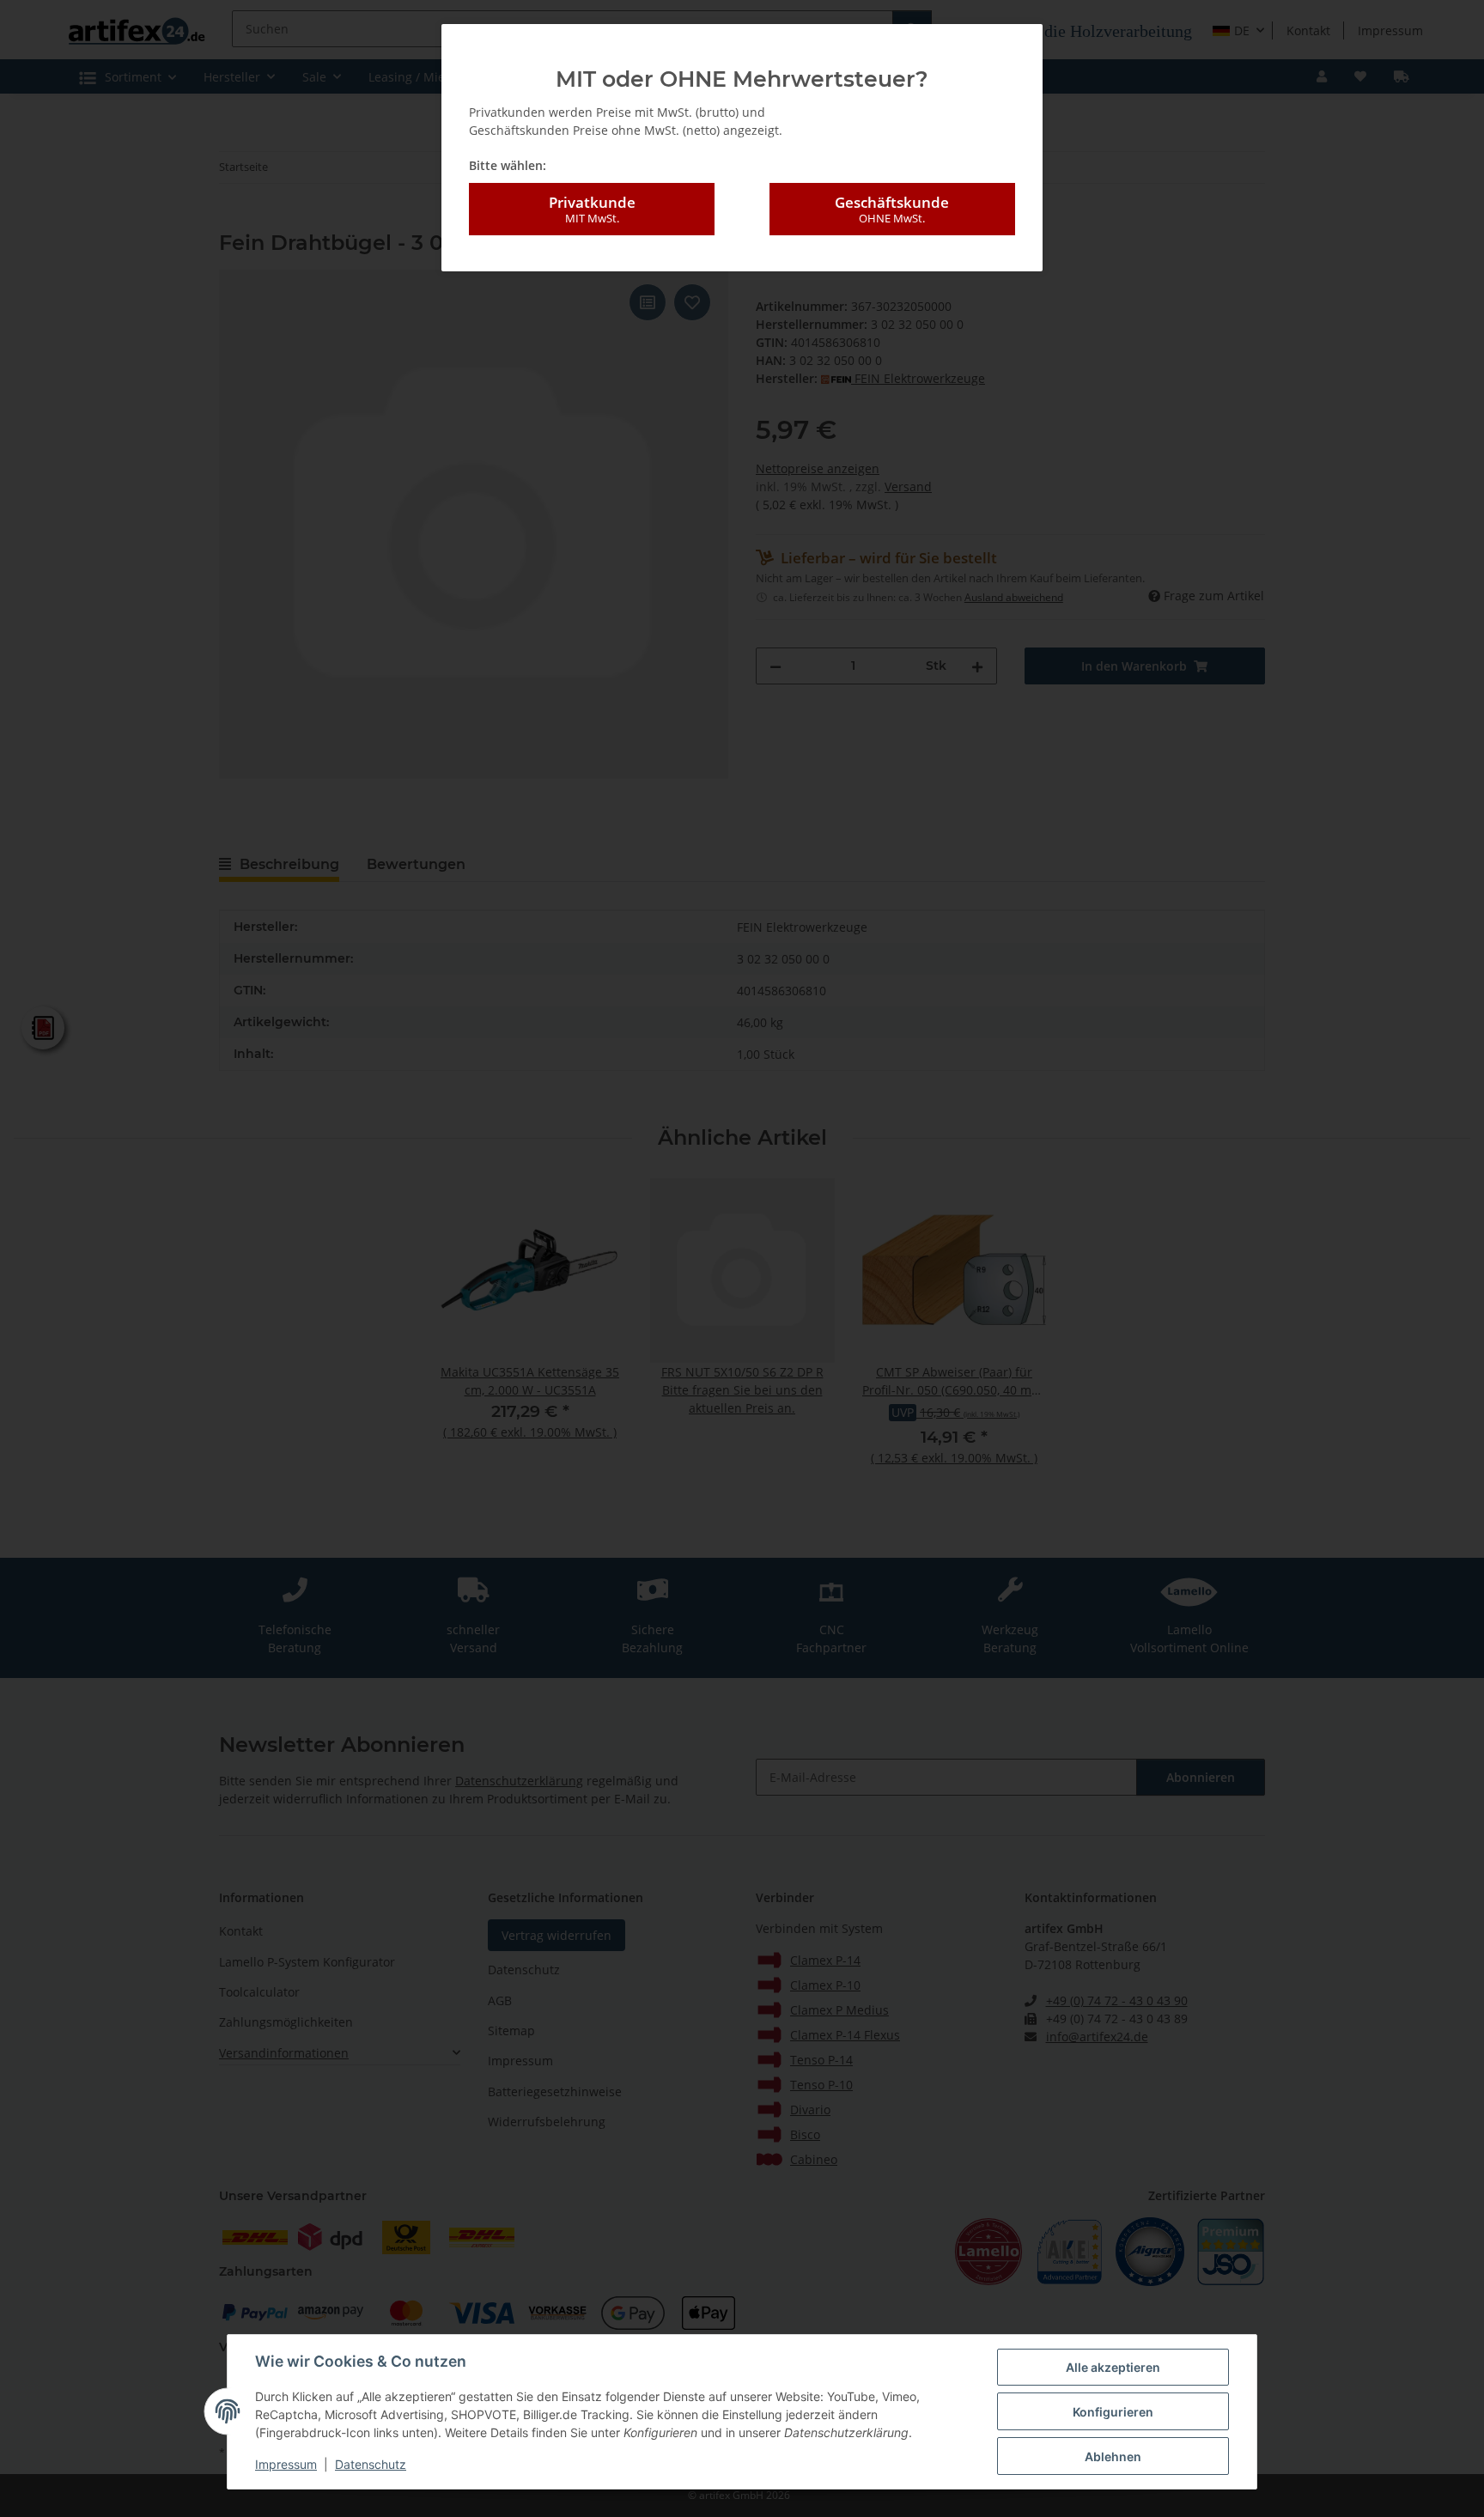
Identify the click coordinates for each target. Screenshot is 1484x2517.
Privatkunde (592, 209)
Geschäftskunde (892, 209)
